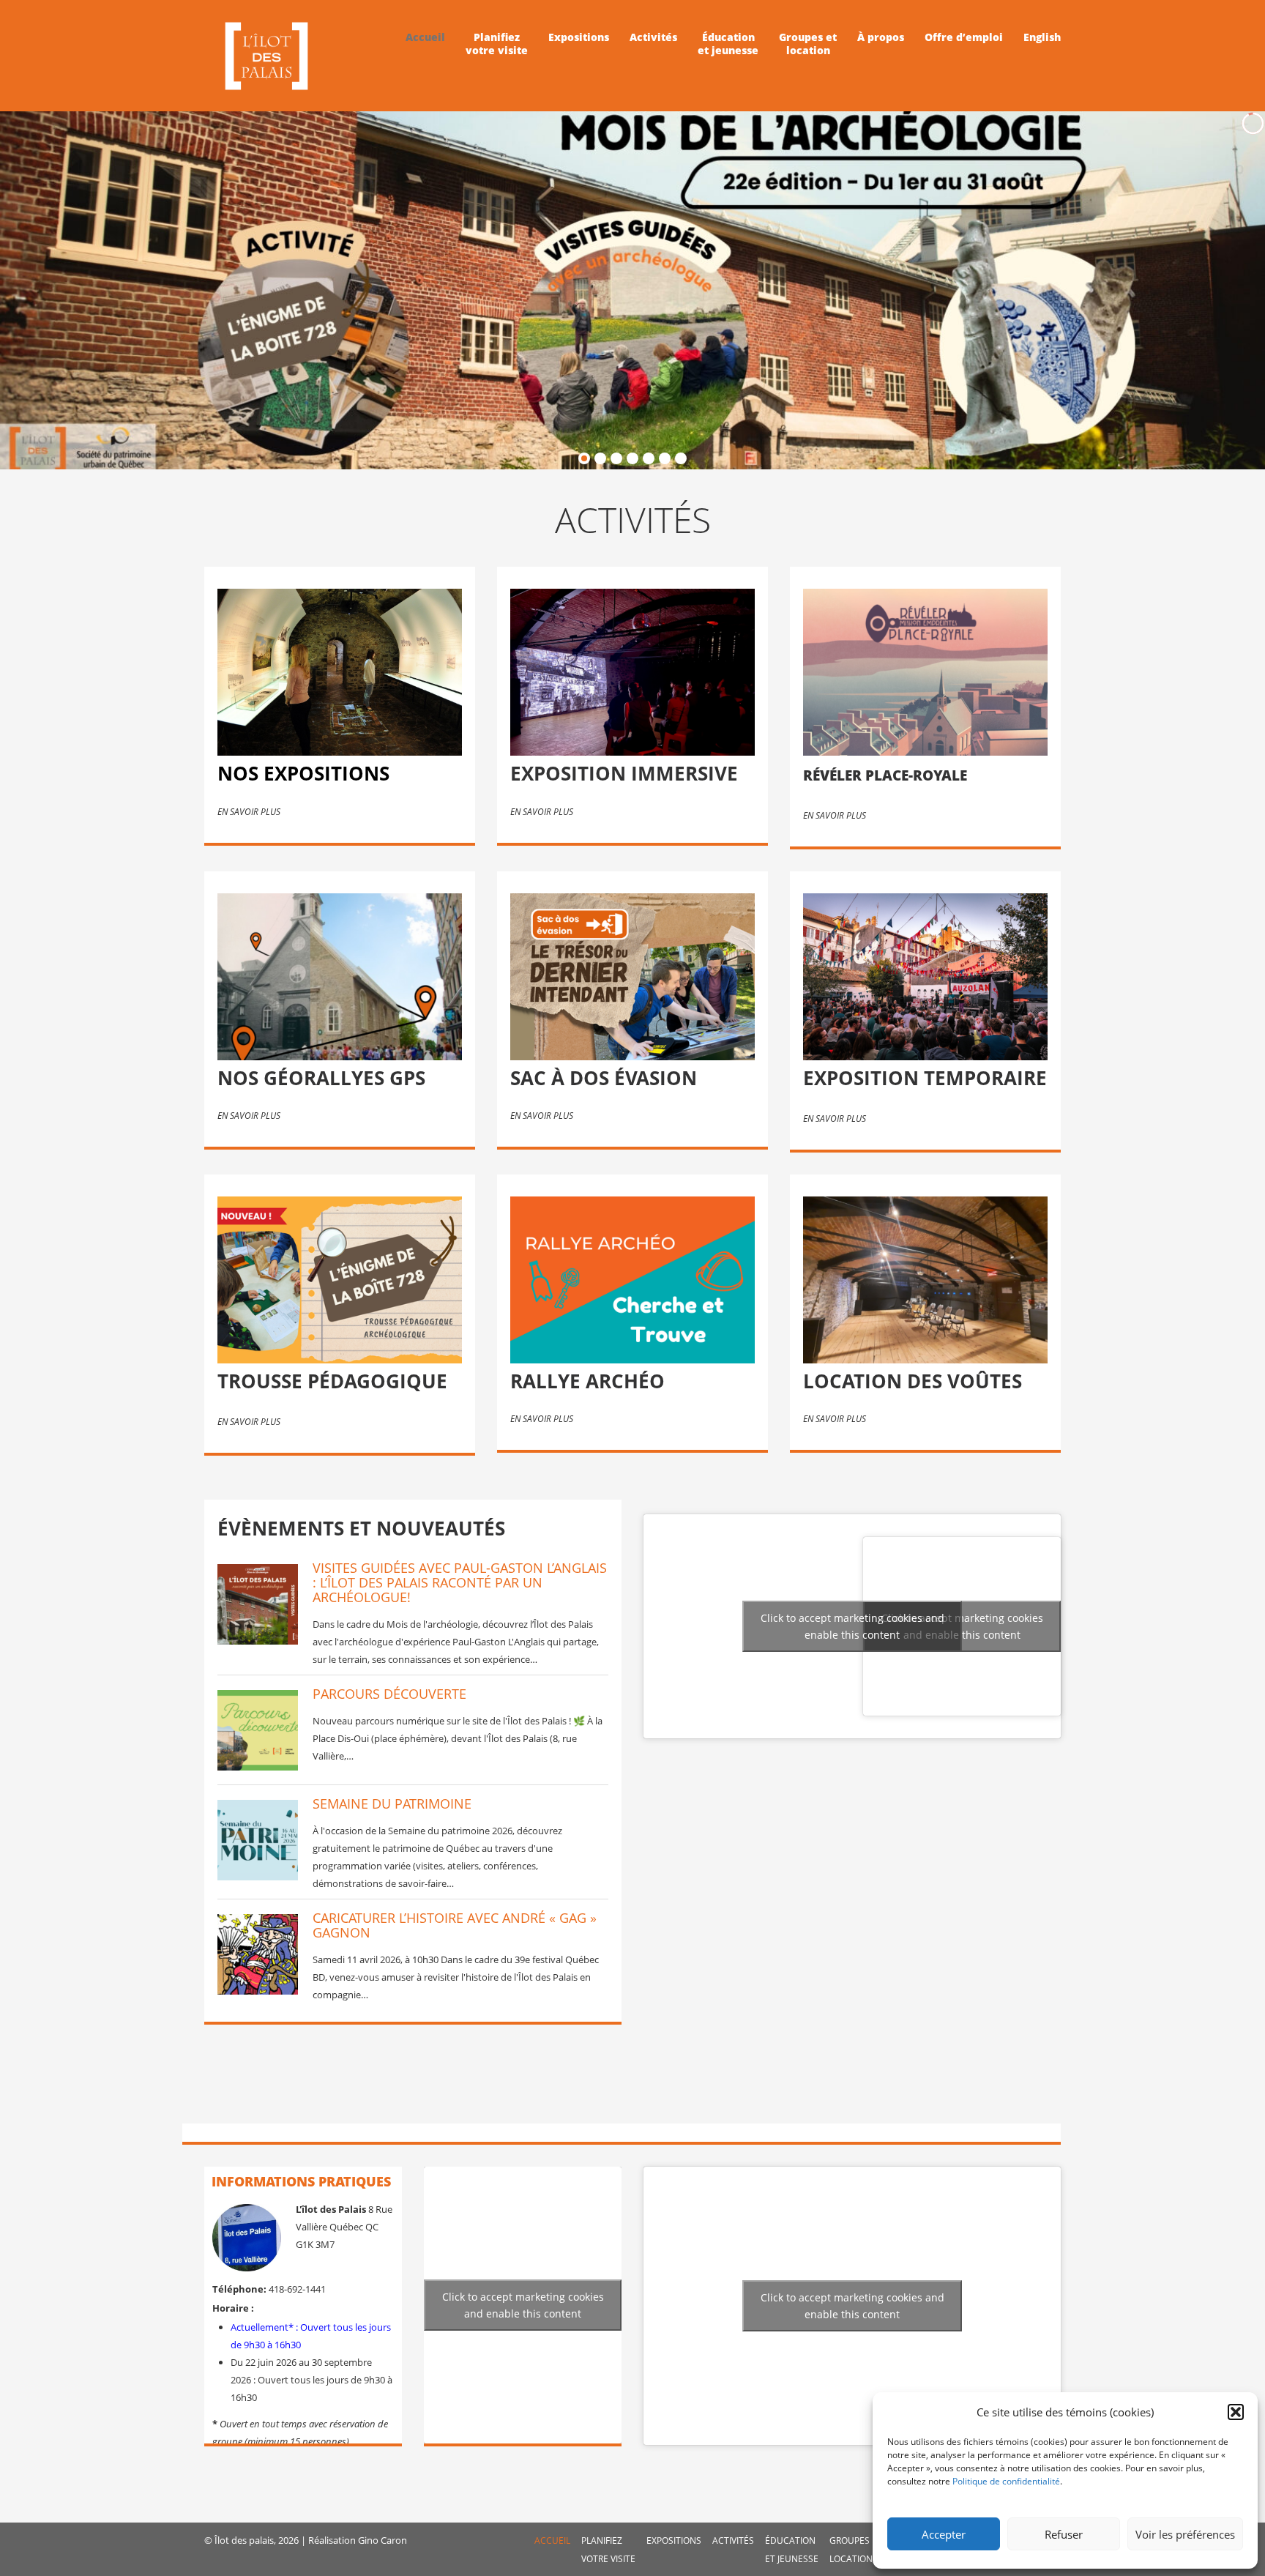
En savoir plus (249, 812)
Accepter (944, 2534)
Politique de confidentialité (1006, 2481)
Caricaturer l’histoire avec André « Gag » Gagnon (455, 1925)
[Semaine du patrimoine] (258, 1840)
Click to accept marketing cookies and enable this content (962, 1626)
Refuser (1064, 2534)
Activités (653, 37)
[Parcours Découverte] (258, 1730)
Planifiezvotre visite (497, 44)
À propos (881, 37)
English (1042, 37)
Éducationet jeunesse (728, 44)
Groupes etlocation (808, 44)
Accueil (425, 37)
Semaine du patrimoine (392, 1803)
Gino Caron (383, 2540)
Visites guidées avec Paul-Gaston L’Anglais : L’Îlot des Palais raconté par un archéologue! (460, 1582)
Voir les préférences (1185, 2534)
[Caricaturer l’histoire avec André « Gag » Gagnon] (258, 1954)
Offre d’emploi (964, 37)
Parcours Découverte (389, 1694)
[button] (1236, 2412)
